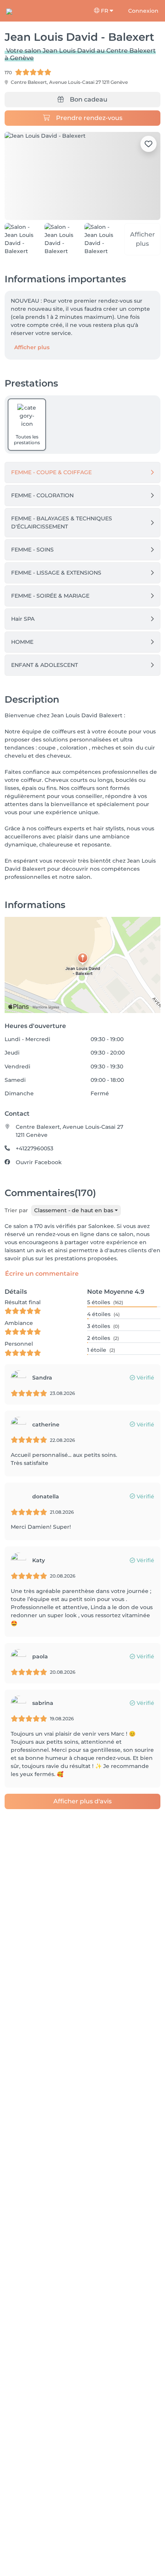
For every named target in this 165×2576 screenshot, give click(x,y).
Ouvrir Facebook (39, 1162)
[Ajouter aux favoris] (148, 144)
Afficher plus (32, 347)
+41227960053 (35, 1148)
